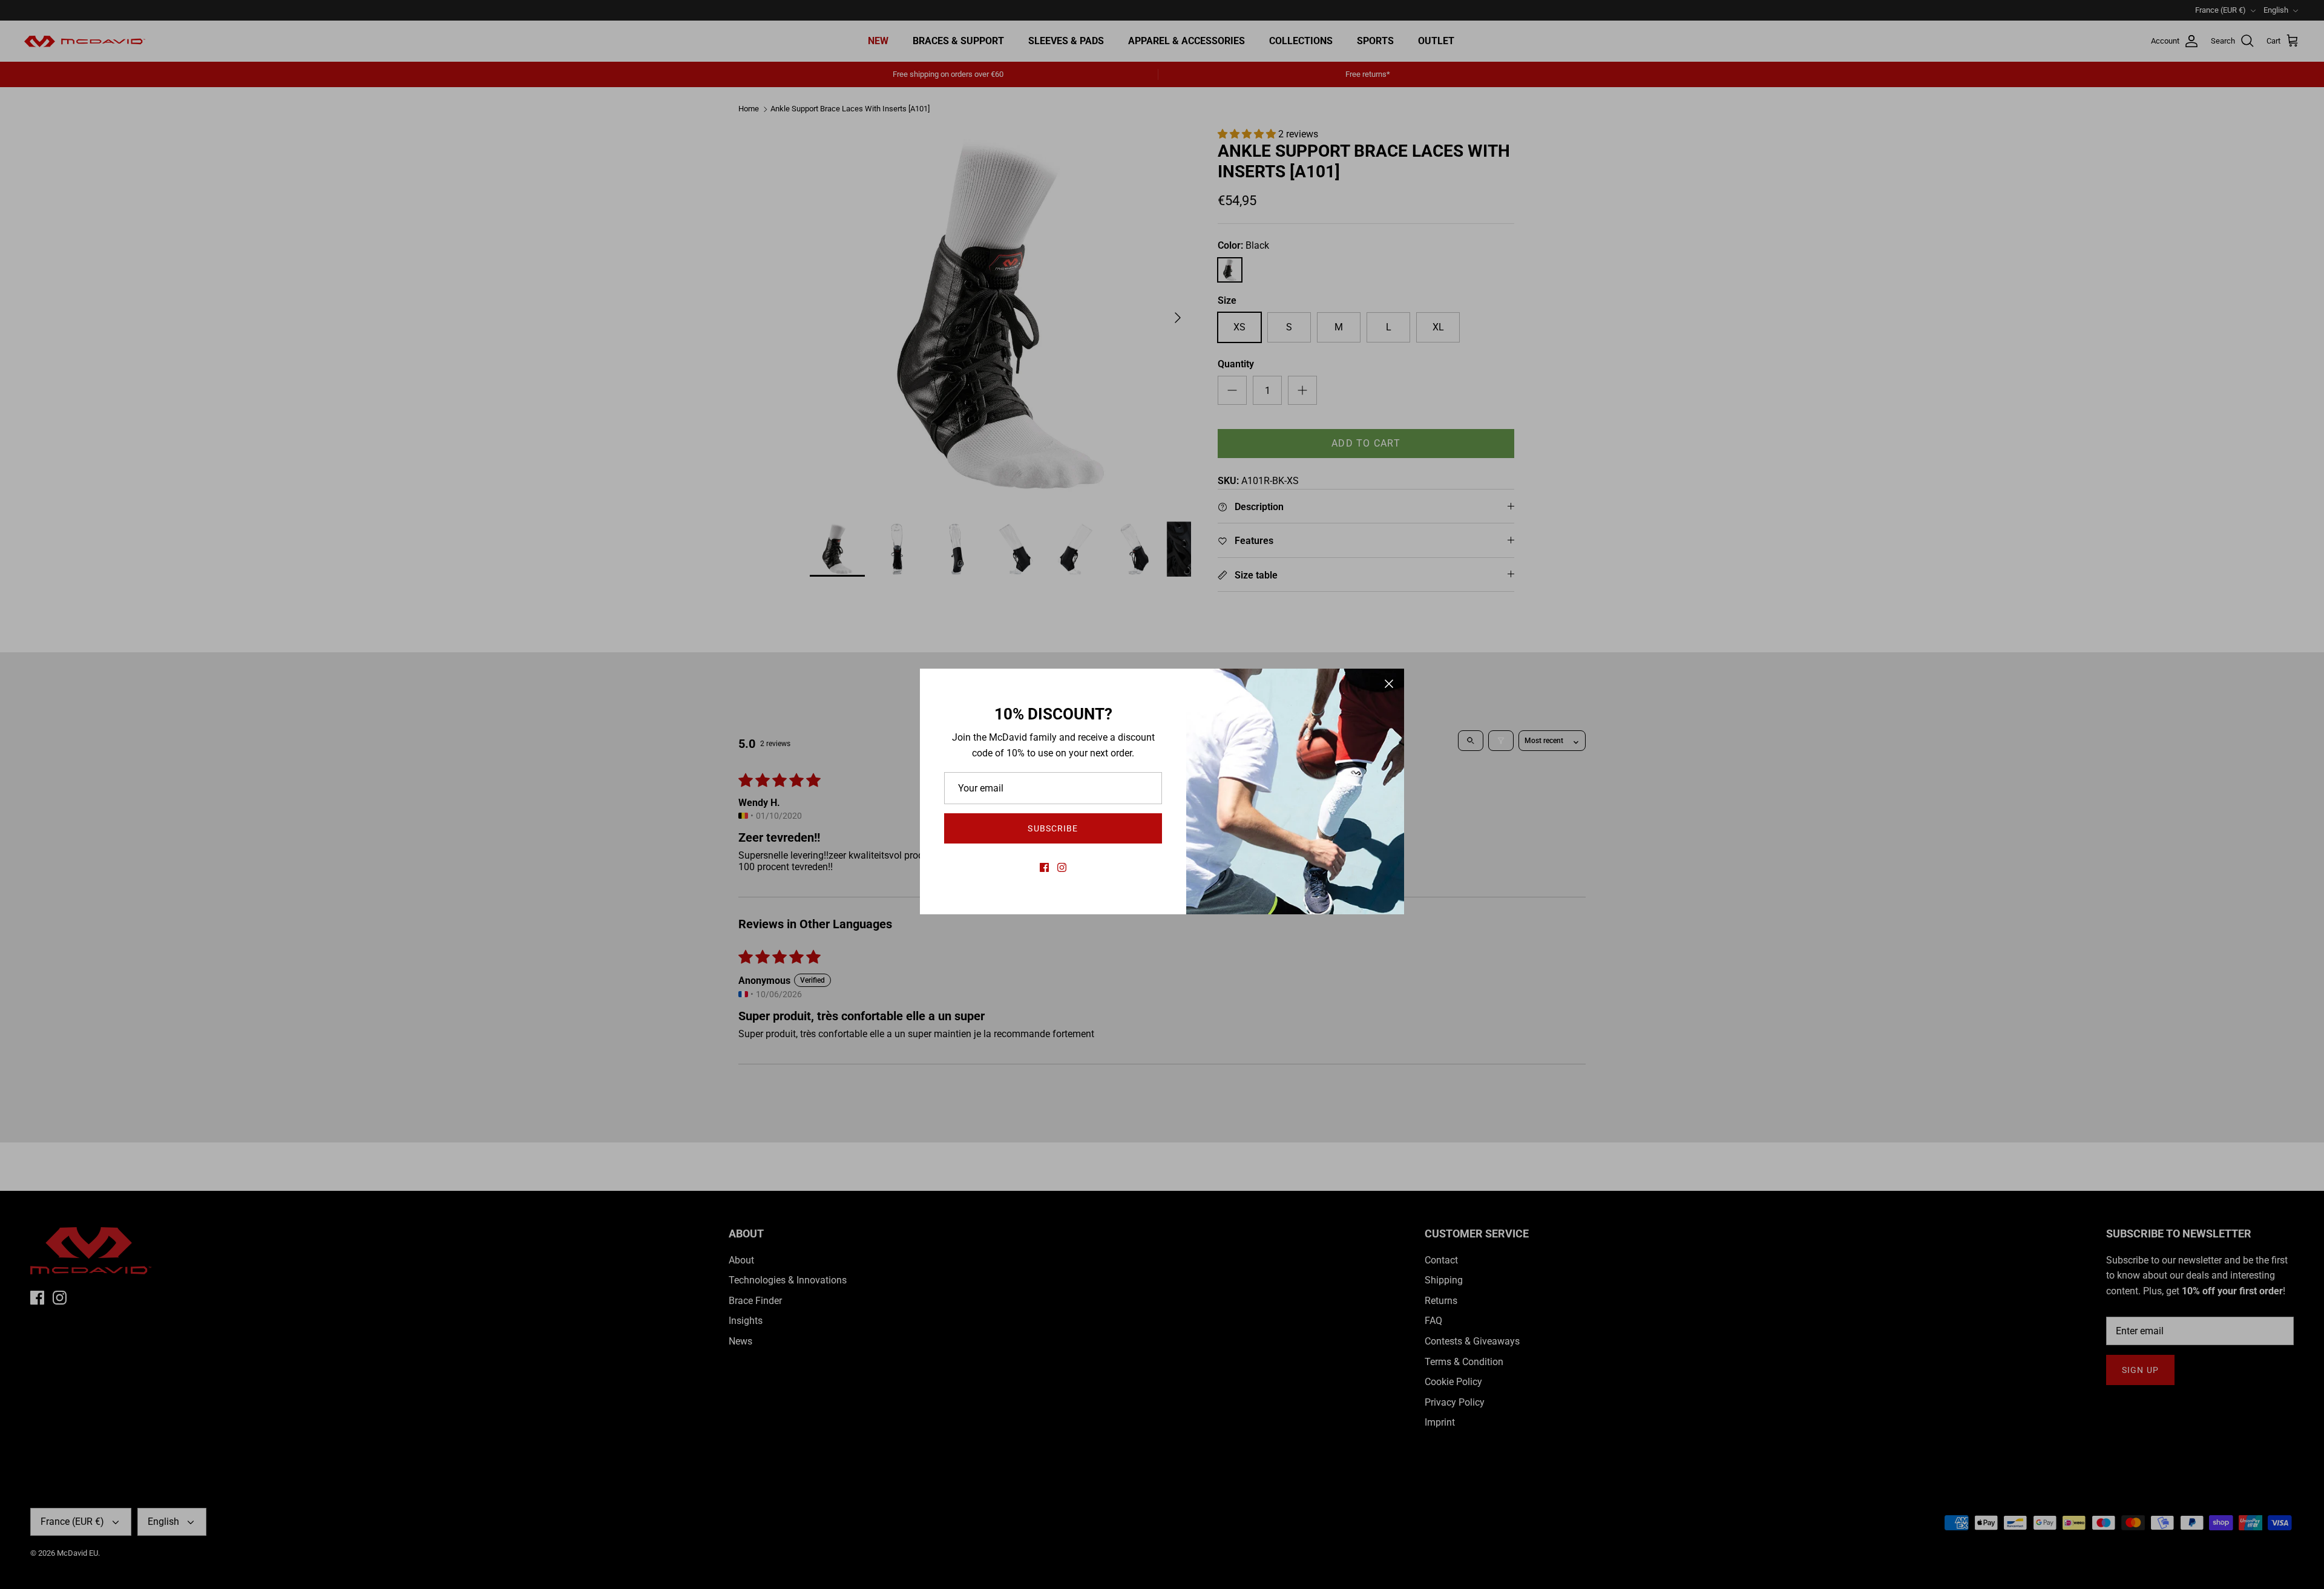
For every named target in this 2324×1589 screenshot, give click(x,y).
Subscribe (1053, 828)
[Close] (1389, 684)
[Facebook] (1044, 867)
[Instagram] (1062, 867)
